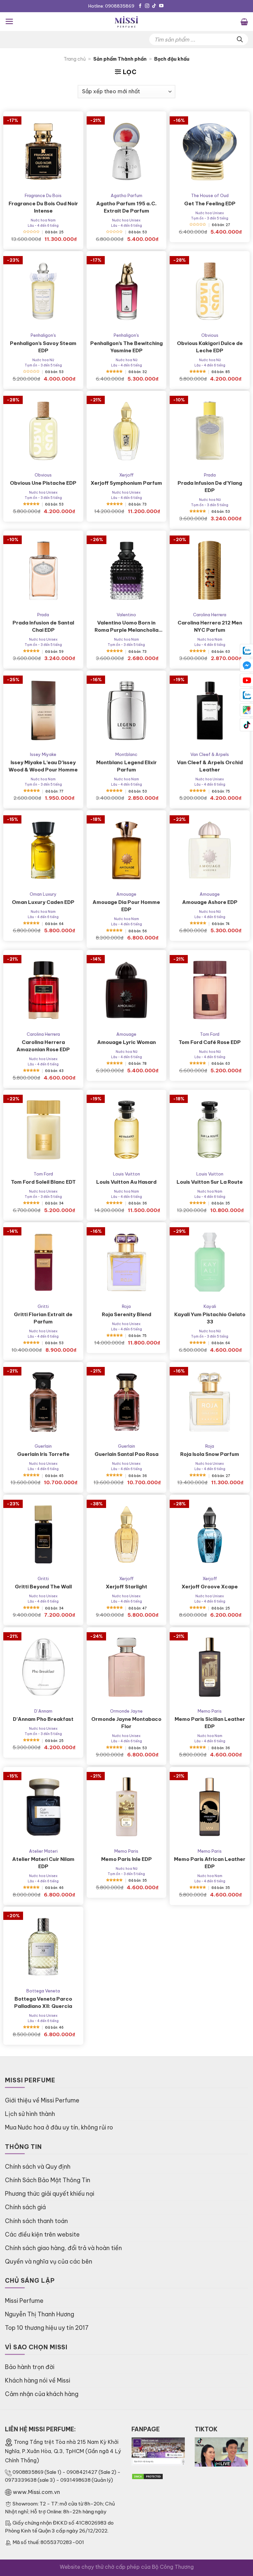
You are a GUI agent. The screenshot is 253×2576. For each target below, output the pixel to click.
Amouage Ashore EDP (210, 902)
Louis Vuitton (126, 1174)
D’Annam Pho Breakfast (43, 1719)
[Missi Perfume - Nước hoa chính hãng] (126, 22)
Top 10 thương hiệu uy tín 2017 (47, 2328)
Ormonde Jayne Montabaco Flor (126, 1723)
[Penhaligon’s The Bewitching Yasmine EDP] (127, 291)
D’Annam (43, 1711)
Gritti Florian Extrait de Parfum (43, 1318)
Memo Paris (210, 1711)
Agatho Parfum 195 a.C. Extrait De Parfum (126, 207)
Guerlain (43, 1446)
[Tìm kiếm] (240, 39)
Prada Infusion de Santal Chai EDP (43, 626)
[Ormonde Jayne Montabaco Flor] (127, 1667)
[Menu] (9, 21)
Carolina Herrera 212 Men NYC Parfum (210, 626)
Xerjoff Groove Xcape (210, 1587)
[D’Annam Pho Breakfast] (43, 1667)
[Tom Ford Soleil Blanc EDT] (43, 1130)
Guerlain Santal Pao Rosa (126, 1454)
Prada (210, 475)
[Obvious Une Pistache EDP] (43, 431)
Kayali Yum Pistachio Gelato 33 (210, 1318)
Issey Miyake (43, 754)
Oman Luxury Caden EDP (43, 902)
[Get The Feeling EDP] (210, 151)
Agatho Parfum (126, 195)
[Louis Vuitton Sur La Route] (210, 1130)
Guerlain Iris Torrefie (43, 1454)
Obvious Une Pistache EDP (43, 483)
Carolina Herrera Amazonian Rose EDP (43, 1046)
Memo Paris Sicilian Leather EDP (210, 1723)
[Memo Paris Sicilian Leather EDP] (210, 1667)
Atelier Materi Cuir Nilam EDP (43, 1863)
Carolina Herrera (210, 615)
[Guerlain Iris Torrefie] (43, 1402)
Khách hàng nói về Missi (38, 2380)
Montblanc (126, 754)
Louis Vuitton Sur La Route (210, 1182)
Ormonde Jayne (126, 1711)
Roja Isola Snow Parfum (210, 1454)
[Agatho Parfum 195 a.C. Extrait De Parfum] (127, 151)
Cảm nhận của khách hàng (42, 2394)
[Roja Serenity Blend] (127, 1262)
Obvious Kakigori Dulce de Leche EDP (210, 347)
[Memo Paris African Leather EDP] (210, 1807)
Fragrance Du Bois (43, 195)
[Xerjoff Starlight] (127, 1535)
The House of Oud (210, 195)
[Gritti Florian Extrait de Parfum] (43, 1262)
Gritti (43, 1306)
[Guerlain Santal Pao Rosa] (127, 1402)
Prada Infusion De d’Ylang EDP (210, 487)
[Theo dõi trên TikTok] (154, 6)
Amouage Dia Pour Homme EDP (126, 906)
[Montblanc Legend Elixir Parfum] (127, 711)
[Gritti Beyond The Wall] (43, 1535)
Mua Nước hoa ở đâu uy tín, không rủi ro (59, 2127)
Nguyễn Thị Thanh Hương (40, 2314)
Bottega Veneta (43, 1991)
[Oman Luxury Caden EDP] (43, 850)
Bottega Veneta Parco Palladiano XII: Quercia (43, 2002)
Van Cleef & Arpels (210, 754)
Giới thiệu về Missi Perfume (42, 2100)
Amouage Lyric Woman (126, 1042)
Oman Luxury (43, 894)
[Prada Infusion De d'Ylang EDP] (210, 431)
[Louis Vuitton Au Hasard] (127, 1130)
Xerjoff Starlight (126, 1587)
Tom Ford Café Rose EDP (210, 1042)
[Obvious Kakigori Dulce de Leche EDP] (210, 291)
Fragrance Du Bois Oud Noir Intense (43, 207)
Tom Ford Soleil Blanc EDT (43, 1182)
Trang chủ (75, 59)
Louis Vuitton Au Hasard (126, 1182)
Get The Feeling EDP (210, 203)
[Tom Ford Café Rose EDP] (210, 990)
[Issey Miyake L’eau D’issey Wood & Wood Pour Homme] (43, 711)
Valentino (126, 615)
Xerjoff (126, 475)
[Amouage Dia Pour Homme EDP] (127, 850)
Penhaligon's (43, 335)
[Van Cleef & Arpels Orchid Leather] (210, 711)
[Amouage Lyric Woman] (127, 990)
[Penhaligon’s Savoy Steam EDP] (43, 291)
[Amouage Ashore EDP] (210, 850)
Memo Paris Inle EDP (126, 1859)
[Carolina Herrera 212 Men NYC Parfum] (210, 571)
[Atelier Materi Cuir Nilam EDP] (43, 1807)
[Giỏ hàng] (244, 21)
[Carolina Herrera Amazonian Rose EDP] (43, 990)
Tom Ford (210, 1034)
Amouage (126, 894)
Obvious (210, 335)
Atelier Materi (43, 1851)
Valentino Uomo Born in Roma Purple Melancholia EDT (126, 627)
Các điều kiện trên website (42, 2234)
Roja (126, 1306)
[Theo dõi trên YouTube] (161, 6)
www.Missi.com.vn (36, 2492)
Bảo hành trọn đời (30, 2367)
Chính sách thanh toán (36, 2221)
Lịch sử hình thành (30, 2114)
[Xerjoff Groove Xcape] (210, 1535)
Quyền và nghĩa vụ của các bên (49, 2261)
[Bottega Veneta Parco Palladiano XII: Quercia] (43, 1947)
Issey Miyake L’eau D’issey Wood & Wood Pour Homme (43, 766)
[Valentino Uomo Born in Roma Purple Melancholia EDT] (127, 571)
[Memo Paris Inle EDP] (127, 1807)
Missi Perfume (24, 2301)
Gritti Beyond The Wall (43, 1587)
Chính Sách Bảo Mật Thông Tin (48, 2180)
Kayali (210, 1306)
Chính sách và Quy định (38, 2167)
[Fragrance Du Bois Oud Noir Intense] (43, 151)
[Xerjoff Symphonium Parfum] (127, 431)
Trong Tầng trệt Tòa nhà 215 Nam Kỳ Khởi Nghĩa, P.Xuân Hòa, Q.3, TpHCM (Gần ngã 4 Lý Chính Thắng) (63, 2451)
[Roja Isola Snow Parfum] (210, 1402)
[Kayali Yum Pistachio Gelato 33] (210, 1262)
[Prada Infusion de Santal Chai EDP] (43, 571)
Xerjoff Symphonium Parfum (126, 483)
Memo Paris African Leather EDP (210, 1863)
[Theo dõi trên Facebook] (140, 6)
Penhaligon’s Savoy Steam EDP (43, 347)
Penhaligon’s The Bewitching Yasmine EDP (126, 347)
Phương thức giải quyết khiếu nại (50, 2194)
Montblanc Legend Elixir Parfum (126, 766)
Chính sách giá (25, 2207)
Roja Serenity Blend (126, 1314)
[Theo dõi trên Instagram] (147, 6)
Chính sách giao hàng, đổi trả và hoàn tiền (63, 2248)
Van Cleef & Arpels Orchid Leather (210, 766)
